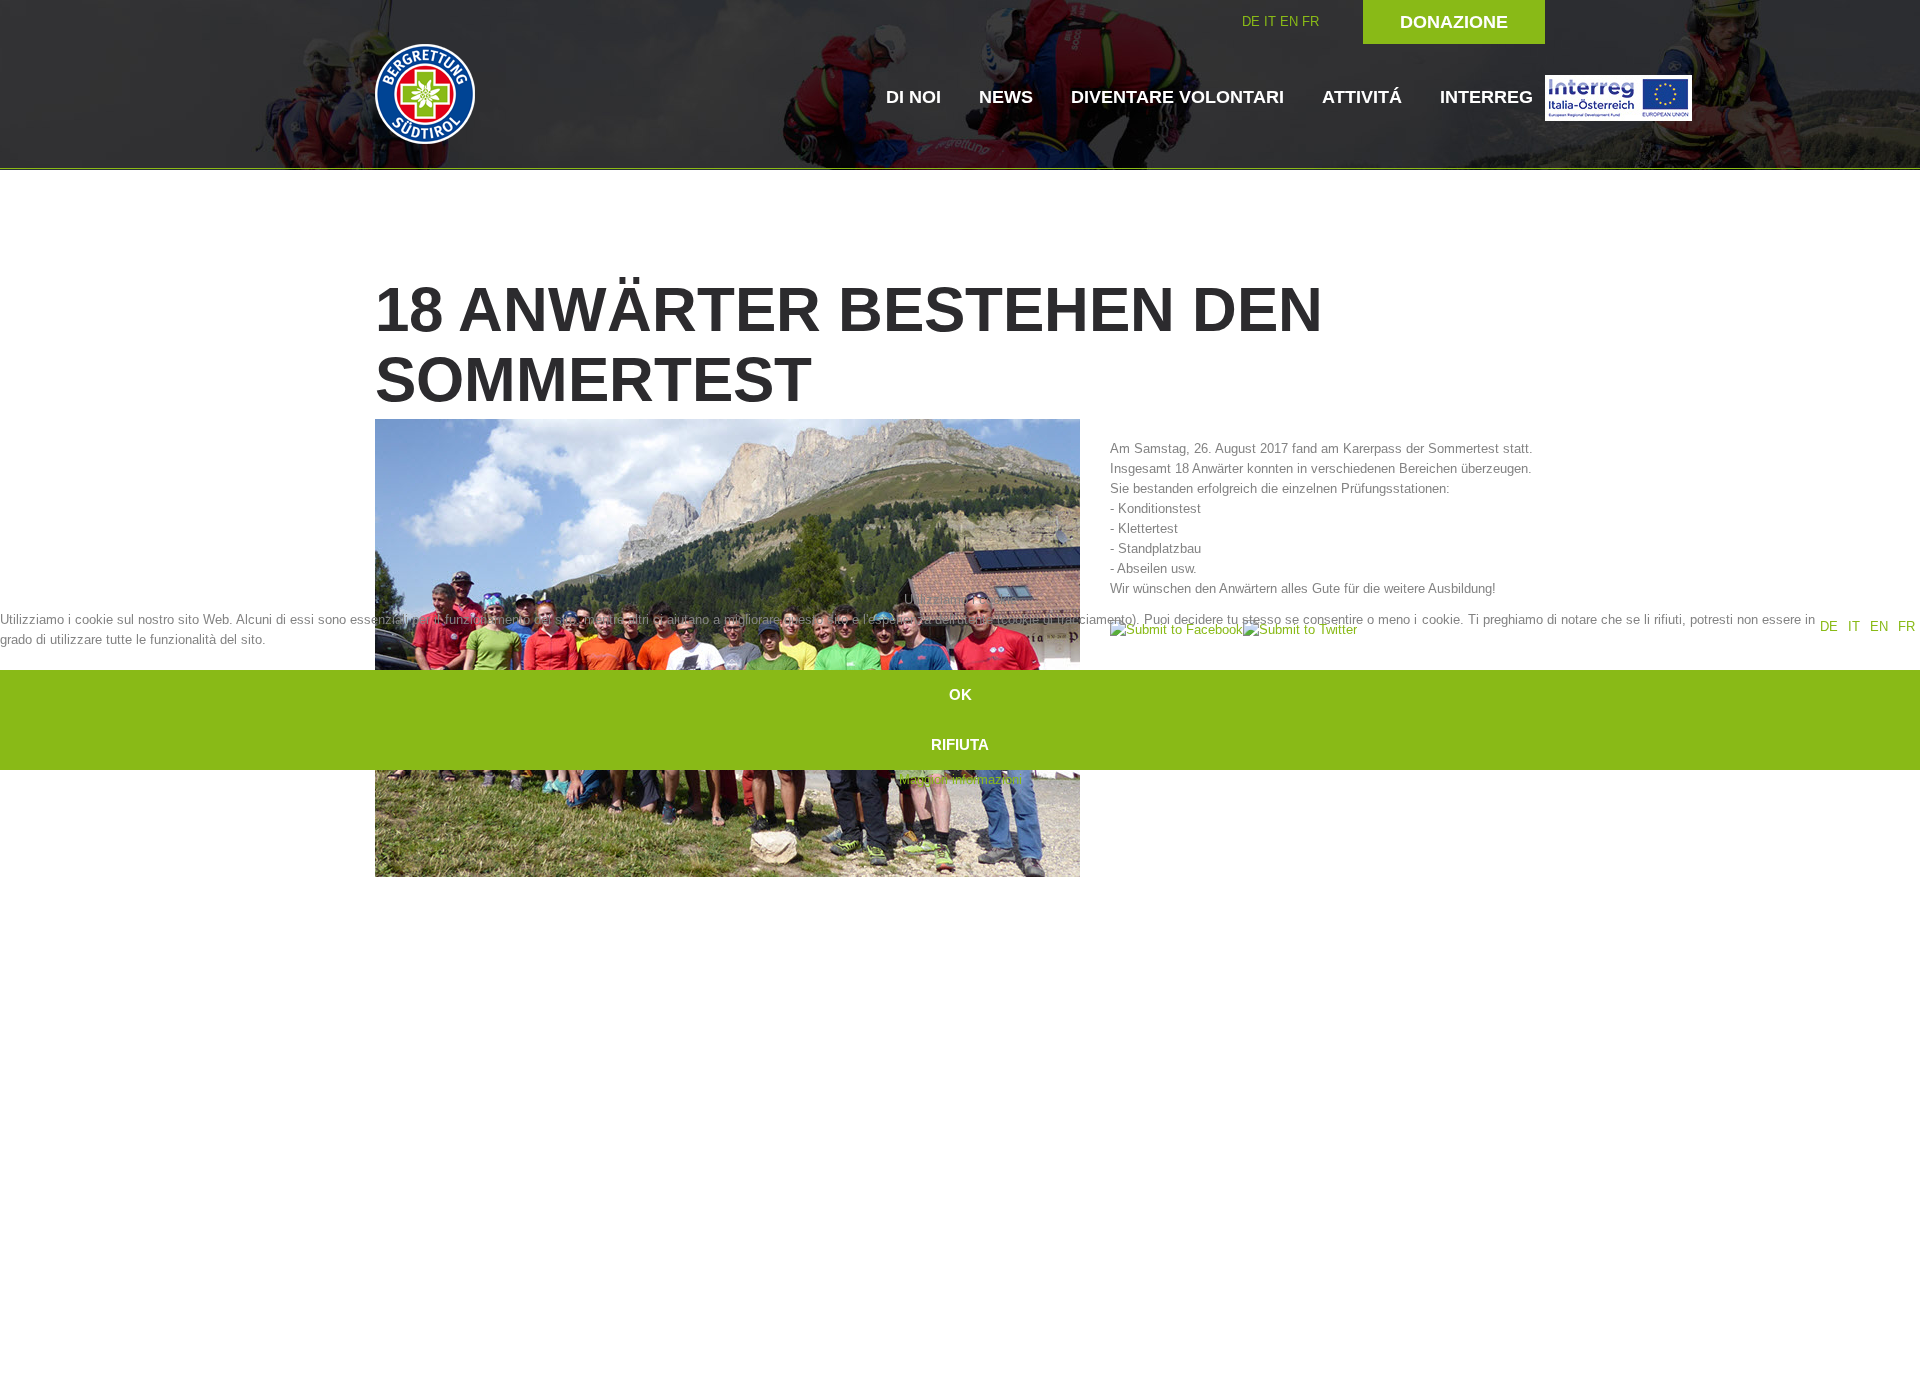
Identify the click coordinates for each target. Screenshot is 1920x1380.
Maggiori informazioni (960, 779)
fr (1906, 626)
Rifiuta (960, 744)
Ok (960, 694)
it (1854, 626)
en (1879, 626)
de (1829, 626)
